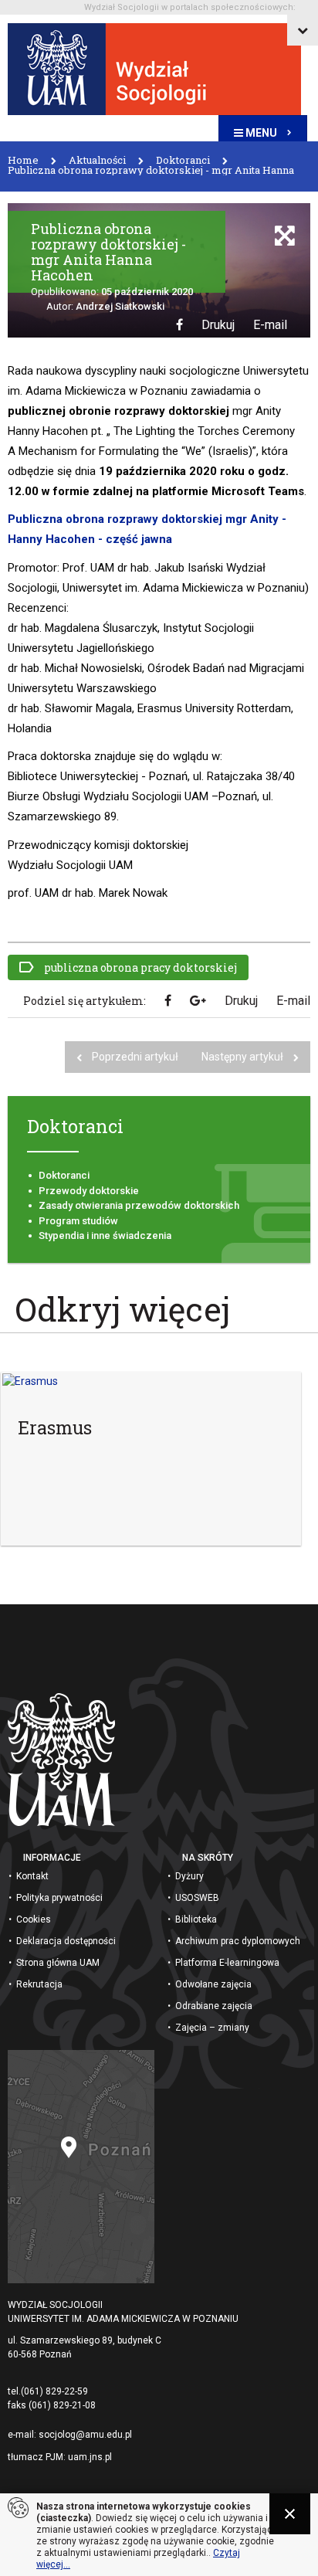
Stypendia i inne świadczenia (105, 1235)
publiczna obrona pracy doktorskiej (139, 967)
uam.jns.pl (90, 2457)
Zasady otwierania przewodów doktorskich (139, 1205)
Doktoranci (64, 1175)
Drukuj (218, 325)
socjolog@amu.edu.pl (85, 2435)
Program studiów (78, 1221)
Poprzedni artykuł (135, 1057)
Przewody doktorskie (89, 1191)
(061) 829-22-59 (54, 2391)
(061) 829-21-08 (62, 2405)
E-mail (270, 325)
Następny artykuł (244, 1057)
